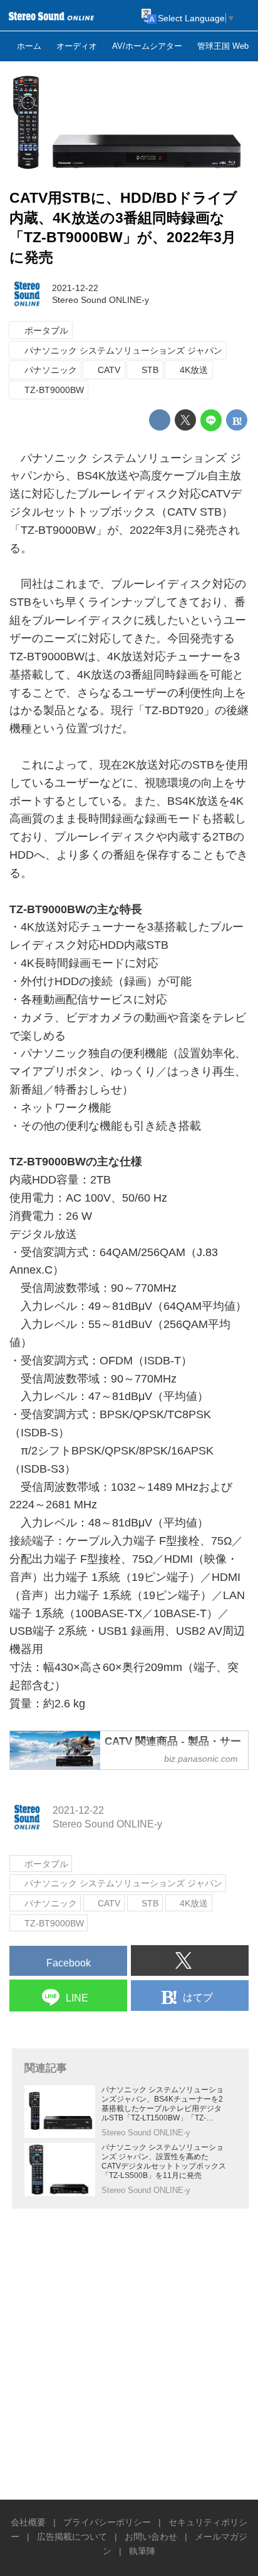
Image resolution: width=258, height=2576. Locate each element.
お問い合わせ (151, 2537)
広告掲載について (72, 2537)
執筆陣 (142, 2551)
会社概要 (28, 2522)
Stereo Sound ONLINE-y (101, 300)
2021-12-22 (75, 288)
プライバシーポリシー (107, 2522)
